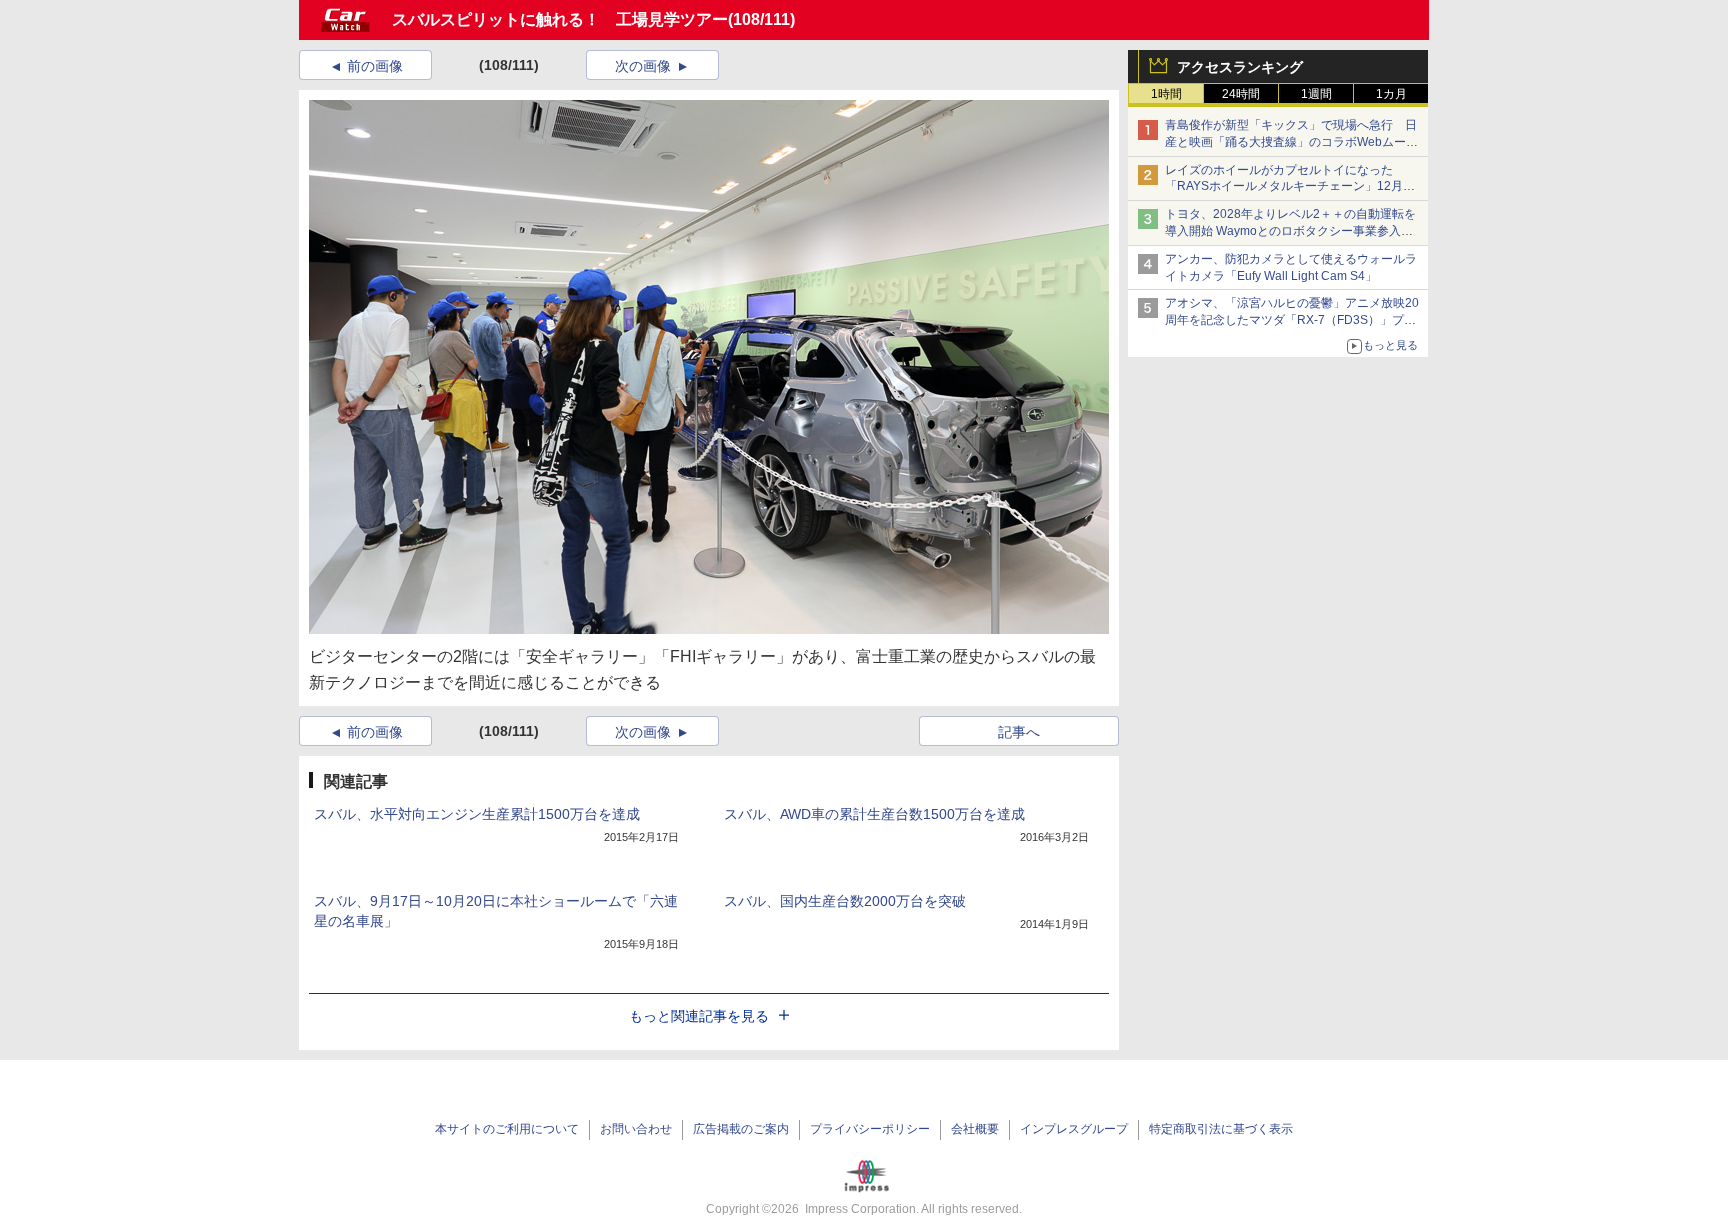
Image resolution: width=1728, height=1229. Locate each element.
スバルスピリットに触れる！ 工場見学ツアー (560, 19)
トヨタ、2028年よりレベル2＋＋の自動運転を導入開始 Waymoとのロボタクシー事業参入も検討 (1290, 231)
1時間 (1166, 94)
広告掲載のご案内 (741, 1129)
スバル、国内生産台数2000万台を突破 (845, 901)
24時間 (1241, 94)
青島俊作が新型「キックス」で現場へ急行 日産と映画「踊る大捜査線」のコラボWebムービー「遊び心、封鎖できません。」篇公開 (1291, 142)
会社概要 (975, 1129)
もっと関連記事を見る (699, 1016)
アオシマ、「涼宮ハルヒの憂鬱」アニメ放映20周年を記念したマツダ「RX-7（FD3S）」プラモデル (1292, 320)
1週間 (1316, 94)
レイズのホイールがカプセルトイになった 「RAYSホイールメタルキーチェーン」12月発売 (1290, 187)
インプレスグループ (1074, 1129)
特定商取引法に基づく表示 (1221, 1129)
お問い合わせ (636, 1129)
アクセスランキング (1240, 67)
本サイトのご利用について (507, 1129)
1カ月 (1391, 94)
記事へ (1019, 732)
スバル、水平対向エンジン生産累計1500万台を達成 (477, 814)
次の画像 (643, 66)
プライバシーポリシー (870, 1129)
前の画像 (375, 66)
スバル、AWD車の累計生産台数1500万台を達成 (874, 814)
